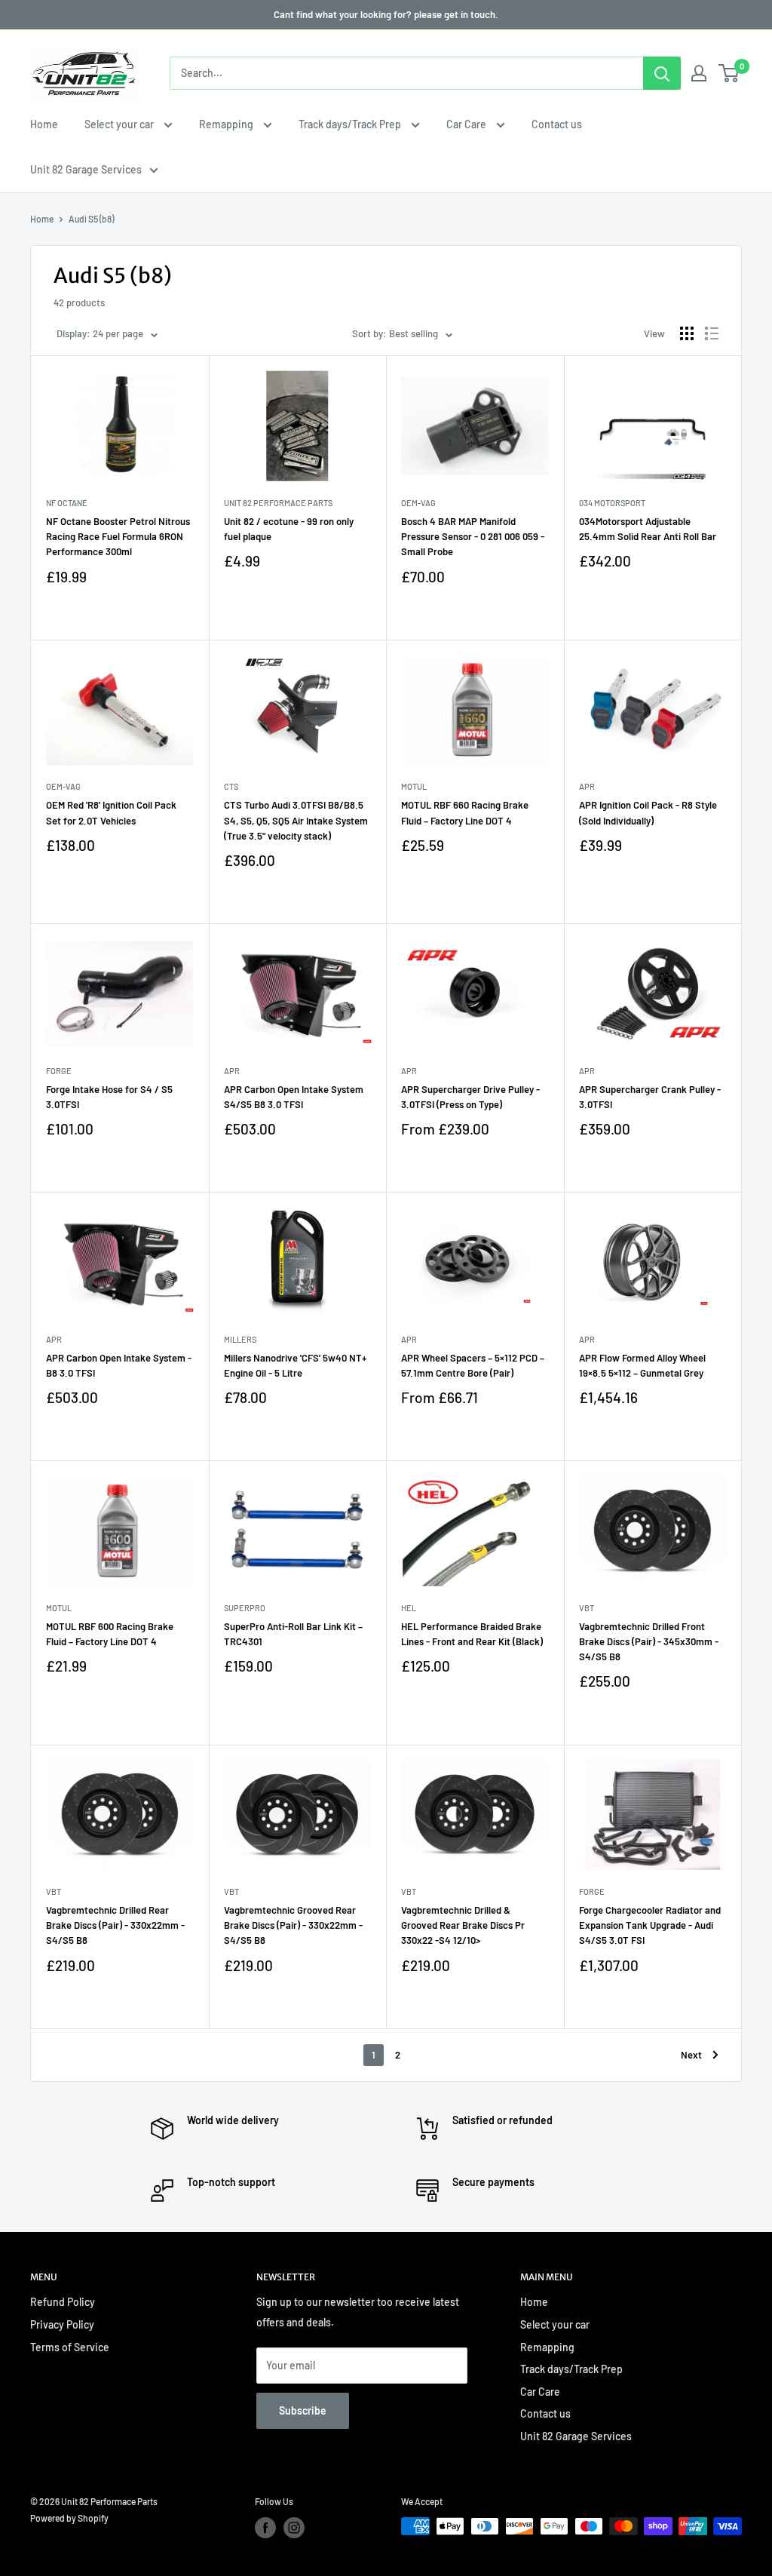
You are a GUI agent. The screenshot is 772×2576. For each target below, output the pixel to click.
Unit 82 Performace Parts (278, 503)
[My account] (699, 73)
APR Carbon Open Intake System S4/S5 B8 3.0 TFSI (294, 1097)
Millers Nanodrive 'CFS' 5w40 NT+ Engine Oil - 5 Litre (295, 1365)
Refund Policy (63, 2302)
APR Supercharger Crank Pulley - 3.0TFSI (650, 1097)
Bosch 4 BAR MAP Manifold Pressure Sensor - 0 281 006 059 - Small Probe (473, 536)
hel (409, 1608)
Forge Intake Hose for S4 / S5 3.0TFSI (109, 1097)
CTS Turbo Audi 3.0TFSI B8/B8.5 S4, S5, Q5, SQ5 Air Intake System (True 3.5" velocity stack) (296, 820)
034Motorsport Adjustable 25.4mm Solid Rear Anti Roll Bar (648, 529)
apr (587, 786)
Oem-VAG (418, 503)
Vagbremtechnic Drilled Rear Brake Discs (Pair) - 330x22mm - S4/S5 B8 (115, 1925)
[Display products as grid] (687, 333)
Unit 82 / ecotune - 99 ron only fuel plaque (289, 529)
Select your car (120, 124)
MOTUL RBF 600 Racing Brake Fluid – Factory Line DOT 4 (110, 1634)
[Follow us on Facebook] (265, 2528)
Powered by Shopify (69, 2518)
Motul (414, 786)
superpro (245, 1608)
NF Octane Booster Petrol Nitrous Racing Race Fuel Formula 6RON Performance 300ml (118, 536)
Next (691, 2055)
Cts (231, 786)
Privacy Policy (62, 2324)
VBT (587, 1608)
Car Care (467, 124)
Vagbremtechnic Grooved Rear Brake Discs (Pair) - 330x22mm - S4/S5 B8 (293, 1925)
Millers (240, 1339)
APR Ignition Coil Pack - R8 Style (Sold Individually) (648, 812)
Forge (59, 1071)
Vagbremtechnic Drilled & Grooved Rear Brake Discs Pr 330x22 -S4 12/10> (463, 1925)
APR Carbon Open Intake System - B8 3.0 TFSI (119, 1365)
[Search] (662, 73)
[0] (729, 73)
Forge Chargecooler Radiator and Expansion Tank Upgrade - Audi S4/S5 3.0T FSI (650, 1925)
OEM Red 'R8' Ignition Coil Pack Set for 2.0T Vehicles (111, 812)
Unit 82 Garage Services (86, 169)
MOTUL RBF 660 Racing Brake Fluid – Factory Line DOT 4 (465, 812)
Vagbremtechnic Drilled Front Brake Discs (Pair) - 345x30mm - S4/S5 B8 (649, 1641)
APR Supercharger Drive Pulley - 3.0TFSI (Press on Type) (470, 1097)
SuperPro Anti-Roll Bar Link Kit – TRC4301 (293, 1634)
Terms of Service (70, 2347)
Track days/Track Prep (351, 124)
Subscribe (303, 2410)
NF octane (67, 503)
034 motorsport (612, 503)
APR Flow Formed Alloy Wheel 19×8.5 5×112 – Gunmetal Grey (642, 1365)
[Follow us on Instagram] (294, 2528)
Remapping (227, 124)
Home (44, 124)
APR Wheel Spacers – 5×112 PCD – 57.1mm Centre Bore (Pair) (473, 1365)
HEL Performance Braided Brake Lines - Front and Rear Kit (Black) (472, 1634)
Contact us (557, 124)
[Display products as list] (712, 333)
